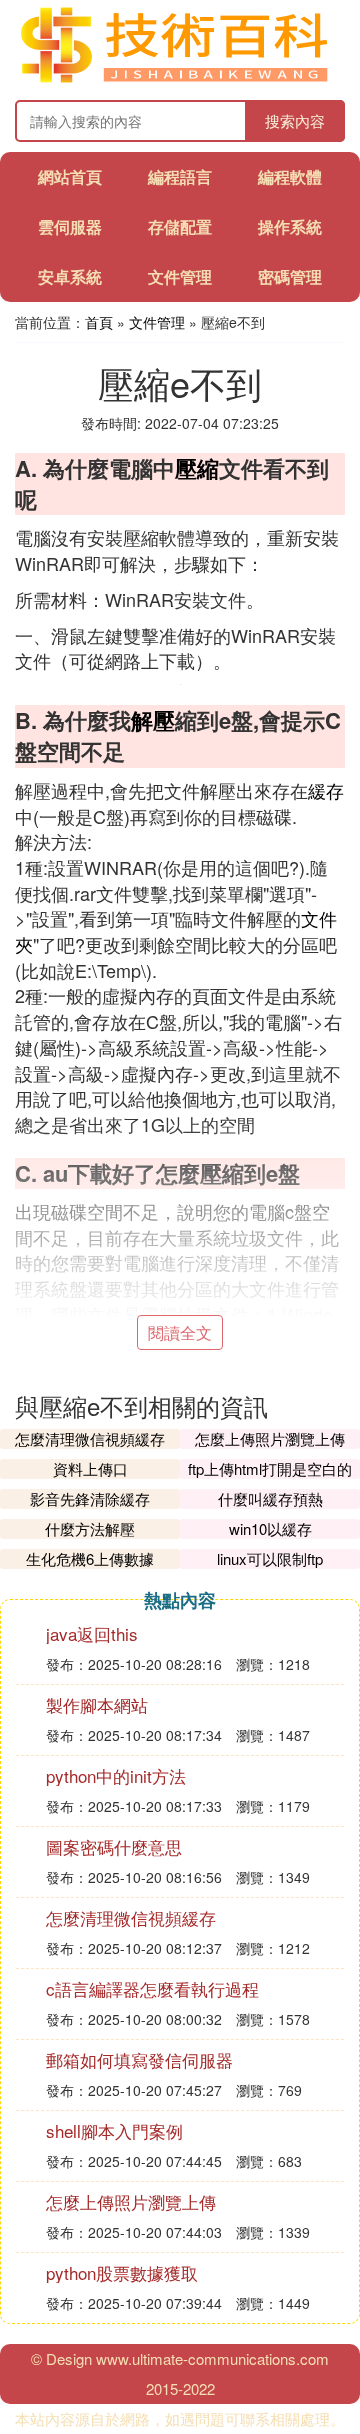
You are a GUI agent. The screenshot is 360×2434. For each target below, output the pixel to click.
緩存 (326, 790)
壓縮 (197, 468)
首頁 (99, 322)
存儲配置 (180, 226)
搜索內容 (295, 120)
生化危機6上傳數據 (90, 1558)
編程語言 (180, 176)
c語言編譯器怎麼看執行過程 (152, 1988)
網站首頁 (70, 176)
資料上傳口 (90, 1468)
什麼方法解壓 (90, 1528)
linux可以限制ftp (270, 1558)
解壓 (153, 720)
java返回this (92, 1633)
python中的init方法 (116, 1775)
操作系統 (290, 226)
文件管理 (180, 276)
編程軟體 (290, 176)
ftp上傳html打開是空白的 (270, 1468)
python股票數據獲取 (122, 2272)
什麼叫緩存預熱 (270, 1498)
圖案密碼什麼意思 (114, 1846)
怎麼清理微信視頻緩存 (90, 1438)
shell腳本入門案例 (114, 2130)
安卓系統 (70, 276)
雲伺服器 (70, 226)
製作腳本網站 (97, 1704)
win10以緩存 (270, 1528)
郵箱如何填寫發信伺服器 (139, 2059)
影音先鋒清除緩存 (90, 1498)
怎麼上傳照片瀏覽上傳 (270, 1438)
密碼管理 (290, 276)
